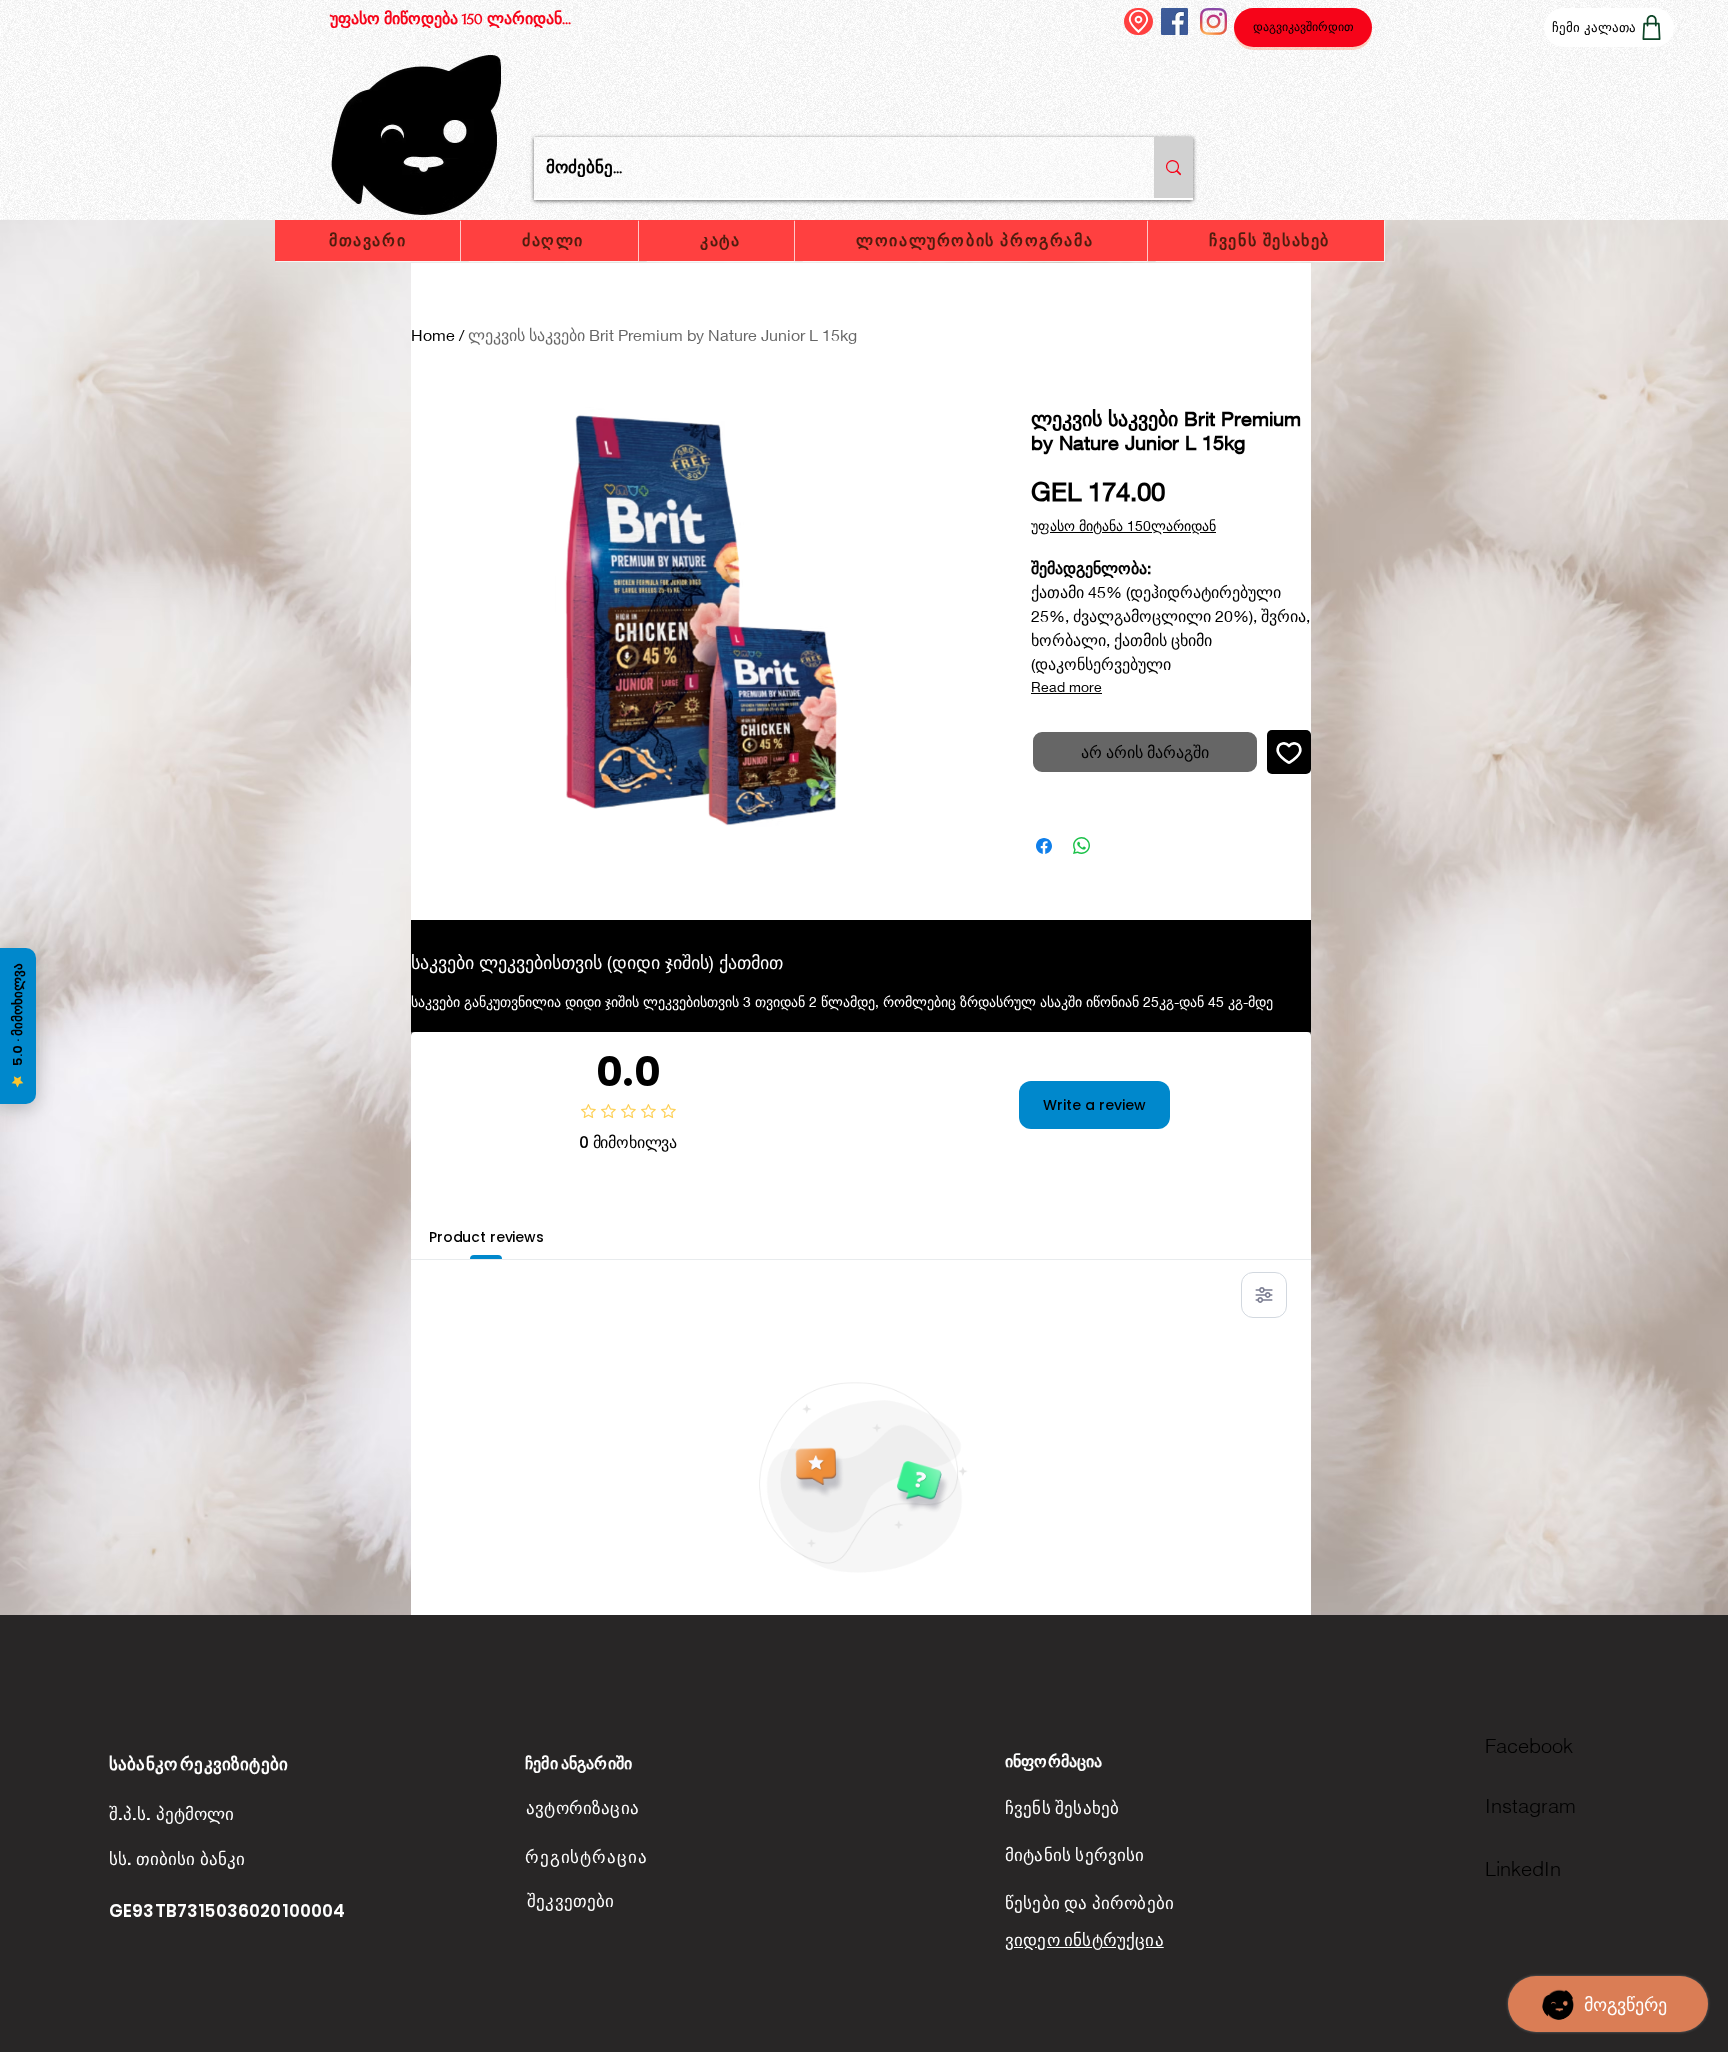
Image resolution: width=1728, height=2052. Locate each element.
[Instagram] (1213, 21)
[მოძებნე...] (1173, 167)
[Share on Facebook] (1044, 846)
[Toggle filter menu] (1264, 1295)
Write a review (1094, 1105)
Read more (1066, 686)
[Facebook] (1174, 21)
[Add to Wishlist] (1289, 752)
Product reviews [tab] (486, 1237)
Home (433, 334)
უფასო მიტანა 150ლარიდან (1123, 525)
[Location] (1138, 21)
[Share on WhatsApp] (1082, 846)
